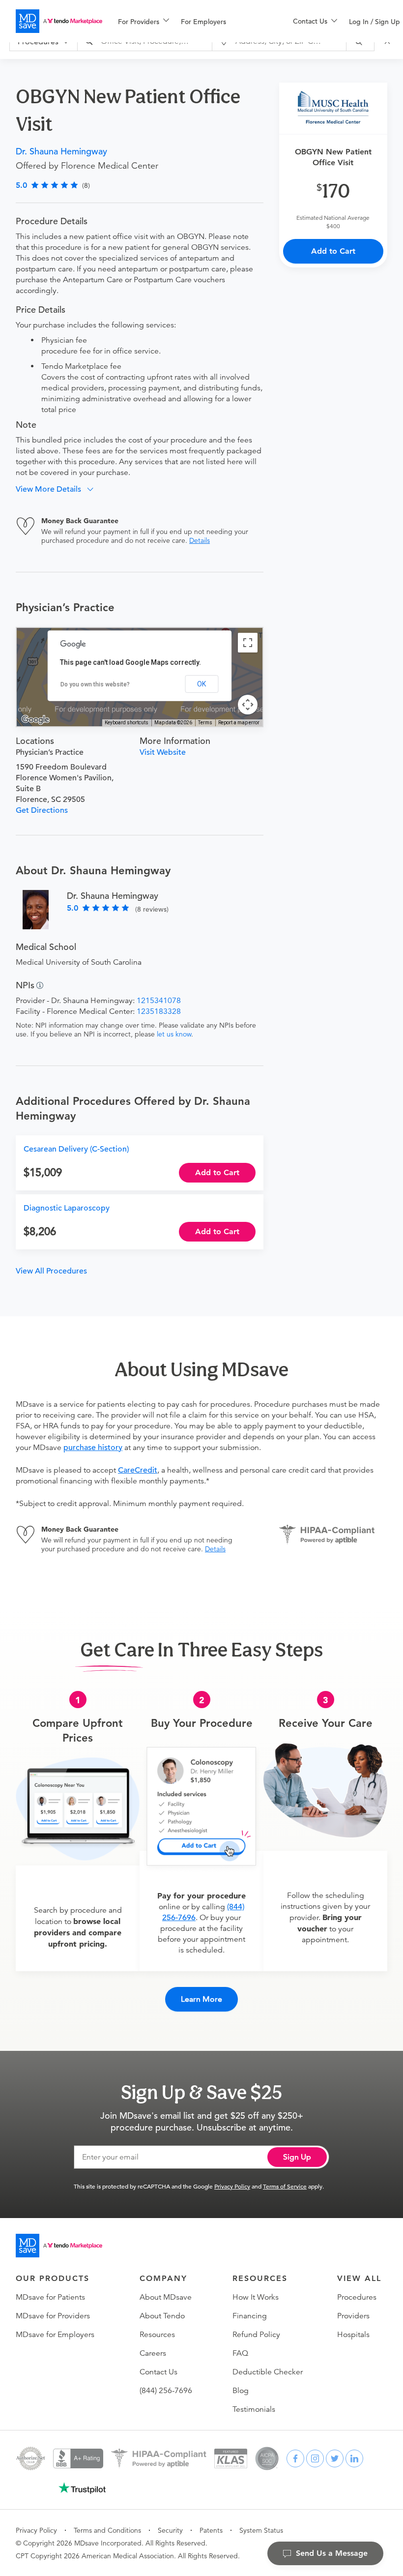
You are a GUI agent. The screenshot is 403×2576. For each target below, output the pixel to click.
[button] (58, 489)
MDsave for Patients (50, 2297)
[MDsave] (59, 21)
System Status (261, 2530)
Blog (241, 2391)
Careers (153, 2353)
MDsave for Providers (53, 2316)
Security (170, 2530)
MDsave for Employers (55, 2335)
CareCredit (138, 1470)
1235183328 (159, 1011)
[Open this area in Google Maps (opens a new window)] (35, 720)
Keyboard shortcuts (127, 723)
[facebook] (295, 2458)
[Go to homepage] (59, 2246)
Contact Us (158, 2372)
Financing (250, 2316)
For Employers (203, 22)
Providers (353, 2316)
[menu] (190, 21)
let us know (174, 1034)
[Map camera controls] (248, 705)
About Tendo (162, 2316)
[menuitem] (144, 22)
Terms (205, 723)
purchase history (93, 1448)
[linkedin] (354, 2458)
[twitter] (335, 2458)
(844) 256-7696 (166, 2391)
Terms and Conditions (107, 2530)
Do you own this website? (95, 684)
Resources (157, 2335)
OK (201, 684)
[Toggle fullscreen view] (248, 643)
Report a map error (239, 723)
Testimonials (254, 2409)
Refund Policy (256, 2335)
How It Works (256, 2297)
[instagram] (315, 2458)
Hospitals (353, 2335)
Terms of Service (285, 2186)
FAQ (240, 2353)
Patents (211, 2530)
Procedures (357, 2297)
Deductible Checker (268, 2372)
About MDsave (166, 2297)
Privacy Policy (232, 2186)
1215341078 (159, 1001)
